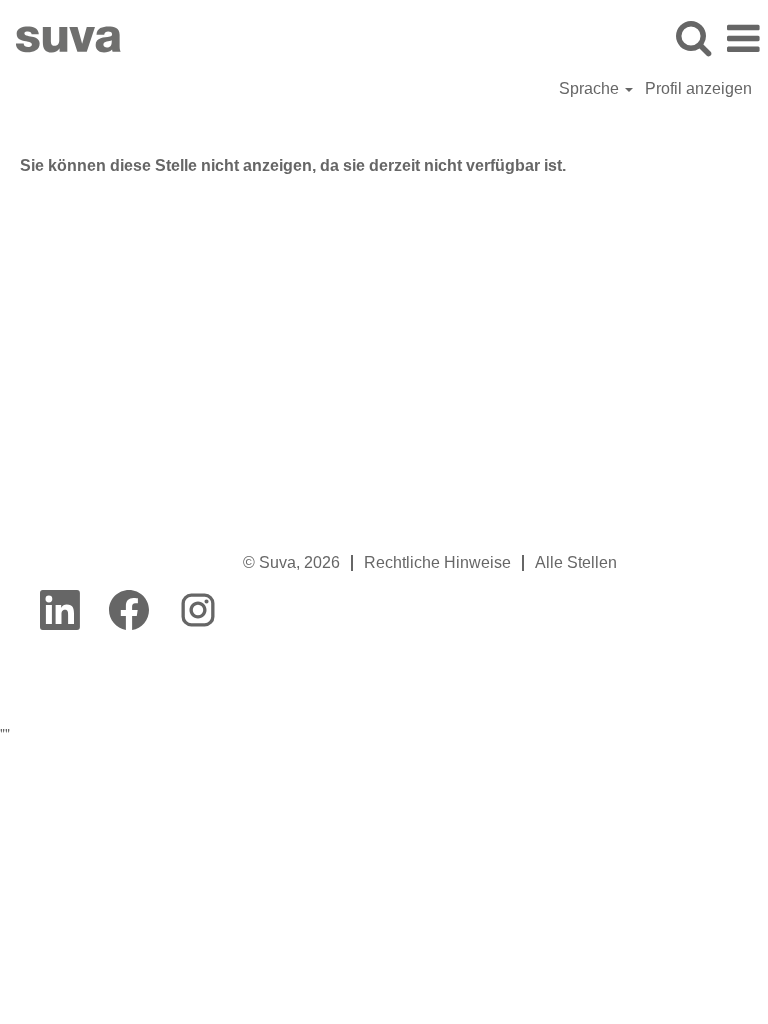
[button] (743, 39)
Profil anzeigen (698, 88)
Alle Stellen (576, 562)
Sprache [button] (591, 88)
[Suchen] (693, 38)
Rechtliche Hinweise (437, 562)
